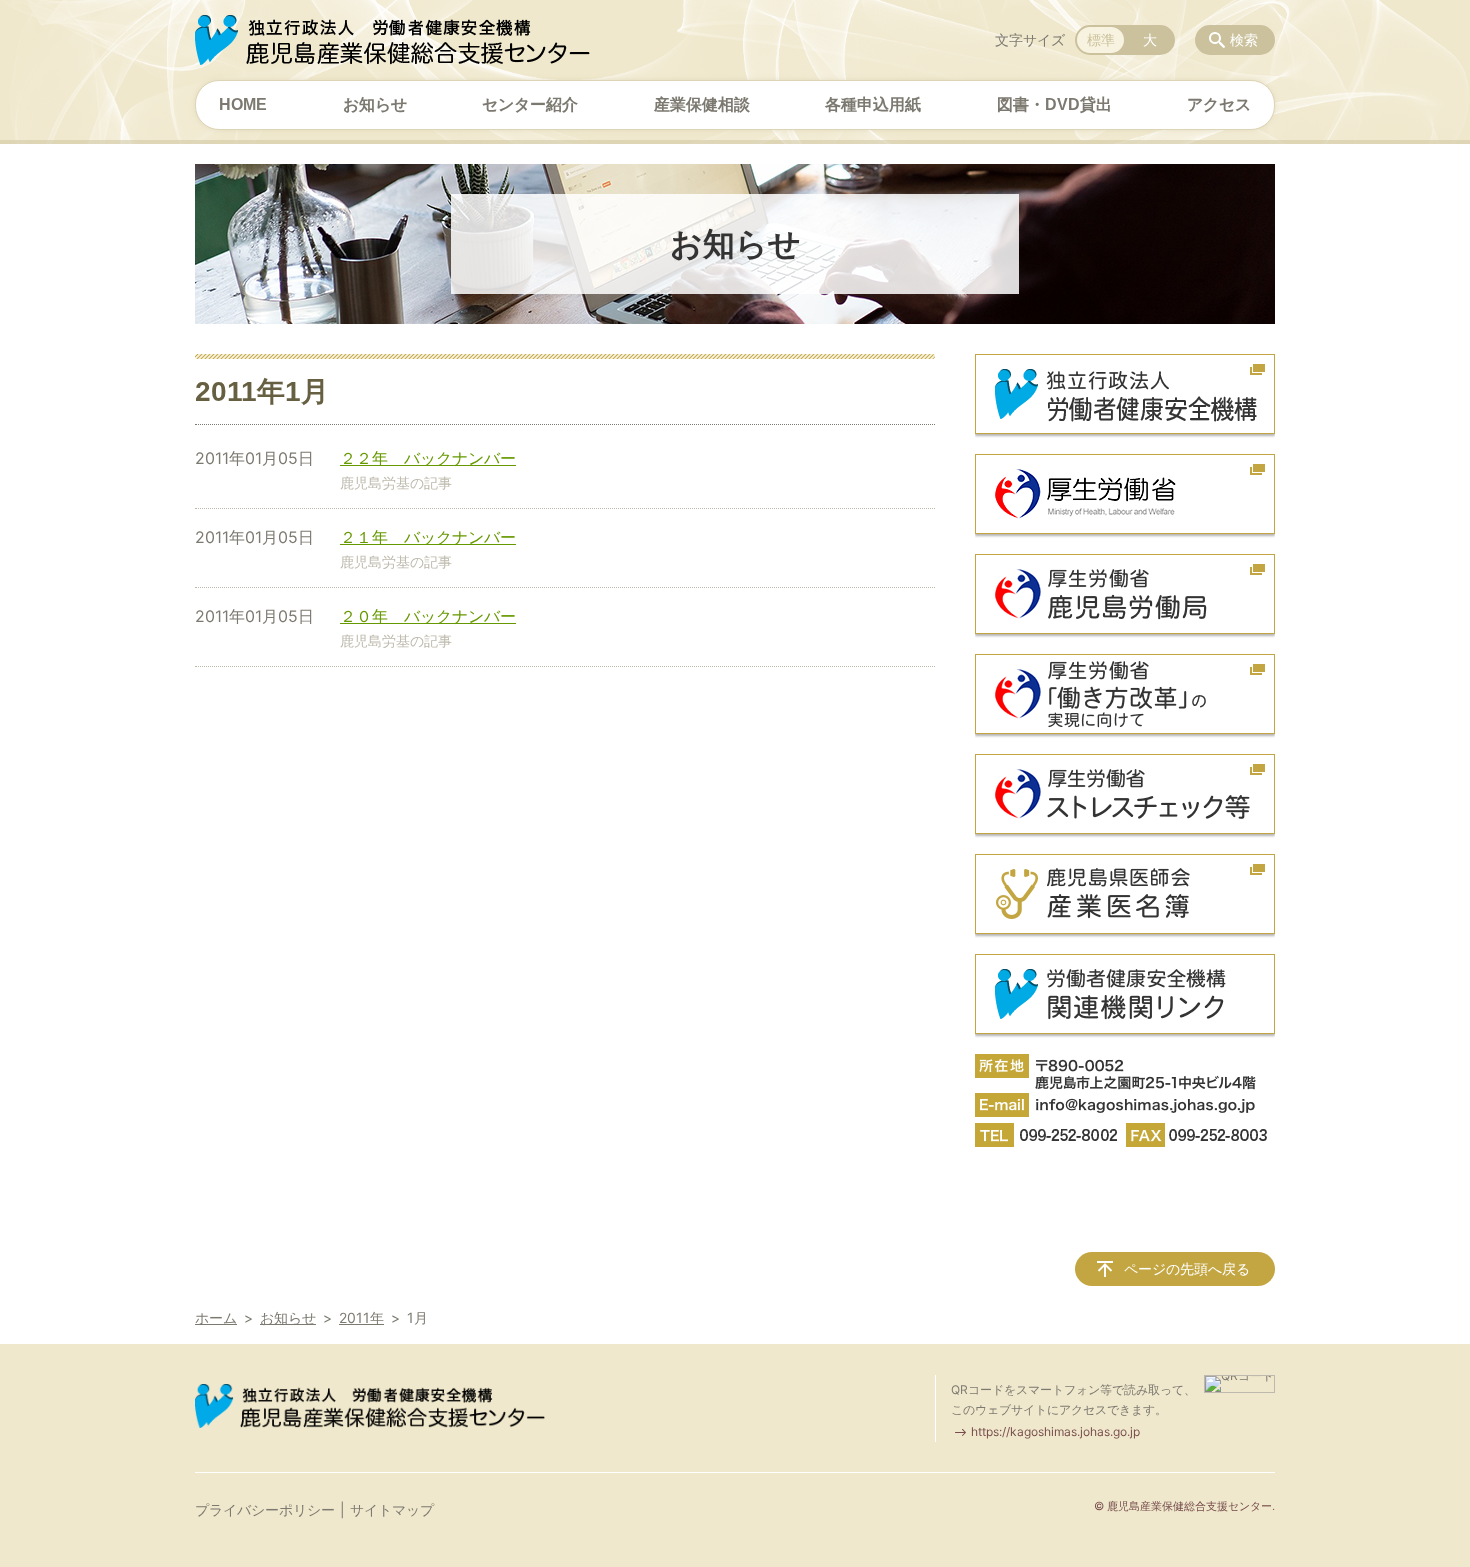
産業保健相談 (702, 104)
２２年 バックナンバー (428, 458)
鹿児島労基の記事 (396, 482)
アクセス (1219, 104)
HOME (243, 104)
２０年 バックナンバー (428, 616)
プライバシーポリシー (265, 1509)
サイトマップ (392, 1509)
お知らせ (375, 104)
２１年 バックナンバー (428, 537)
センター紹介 (530, 104)
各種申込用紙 (873, 104)
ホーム (216, 1317)
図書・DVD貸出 (1054, 104)
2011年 (361, 1317)
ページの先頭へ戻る (1187, 1268)
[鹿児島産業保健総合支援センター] (392, 40)
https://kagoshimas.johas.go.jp (1055, 1431)
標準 (1101, 39)
